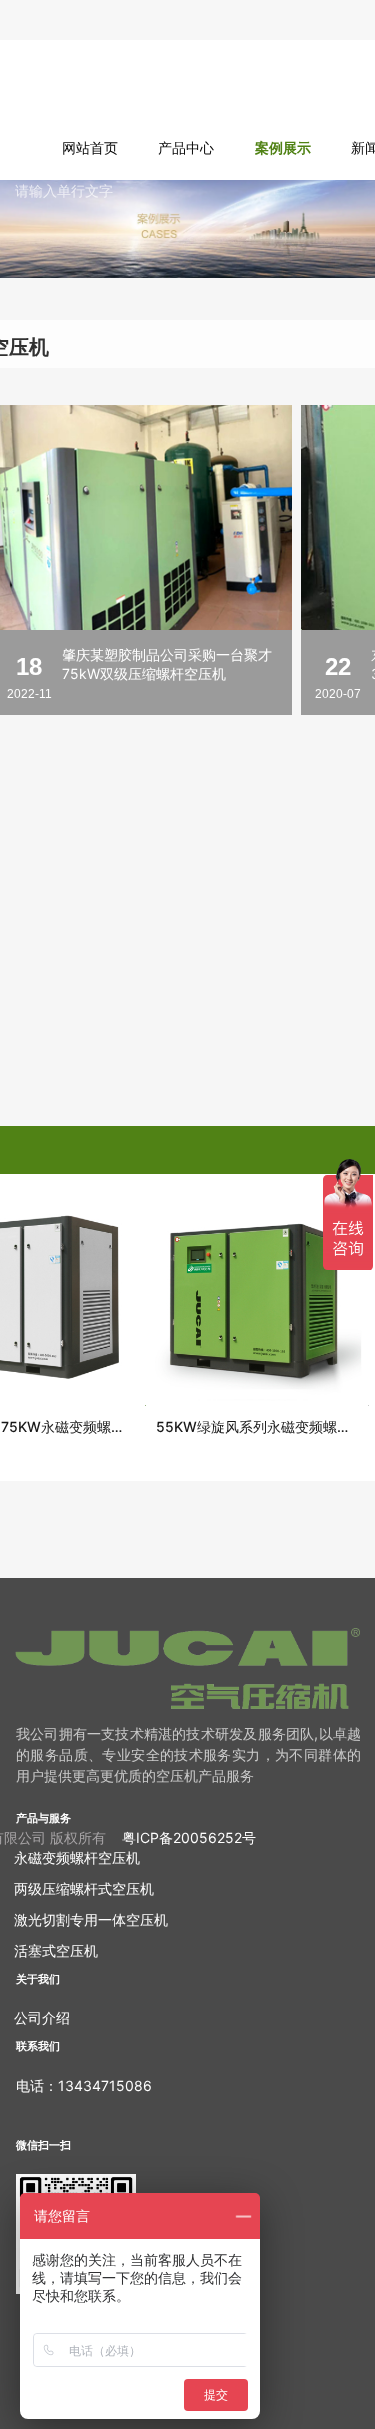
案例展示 (283, 147)
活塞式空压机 (56, 1950)
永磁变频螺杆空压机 (77, 1857)
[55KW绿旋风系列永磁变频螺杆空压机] (253, 1297)
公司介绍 (42, 2017)
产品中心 (186, 147)
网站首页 (90, 147)
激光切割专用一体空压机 (91, 1919)
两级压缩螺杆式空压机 (84, 1888)
